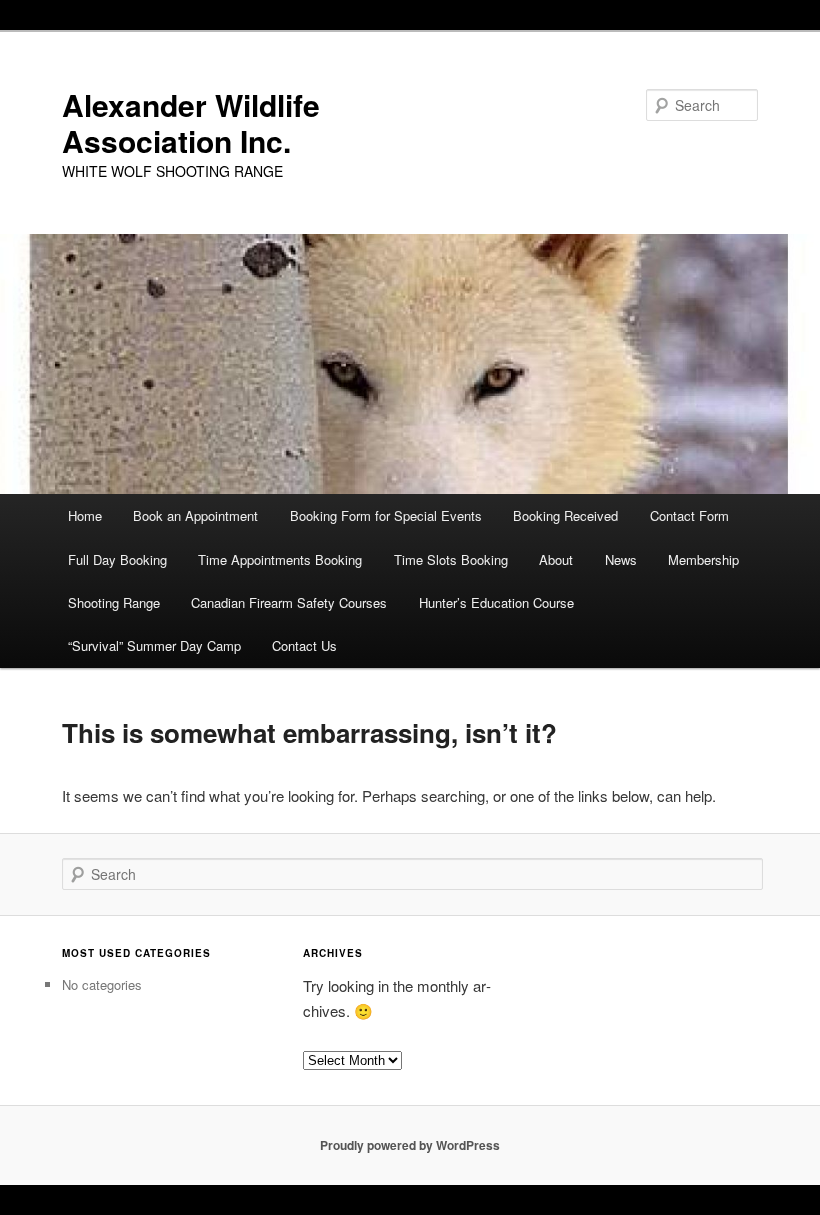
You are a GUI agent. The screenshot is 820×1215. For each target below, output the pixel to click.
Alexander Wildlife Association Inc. (191, 122)
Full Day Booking (117, 559)
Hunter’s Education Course (496, 602)
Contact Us (304, 645)
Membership (703, 559)
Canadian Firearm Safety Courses (289, 602)
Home (85, 515)
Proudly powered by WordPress (410, 1145)
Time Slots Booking (451, 559)
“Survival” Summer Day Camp (154, 645)
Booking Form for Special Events (386, 515)
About (556, 559)
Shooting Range (114, 602)
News (621, 559)
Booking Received (565, 515)
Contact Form (689, 515)
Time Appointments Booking (280, 559)
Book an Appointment (195, 515)
